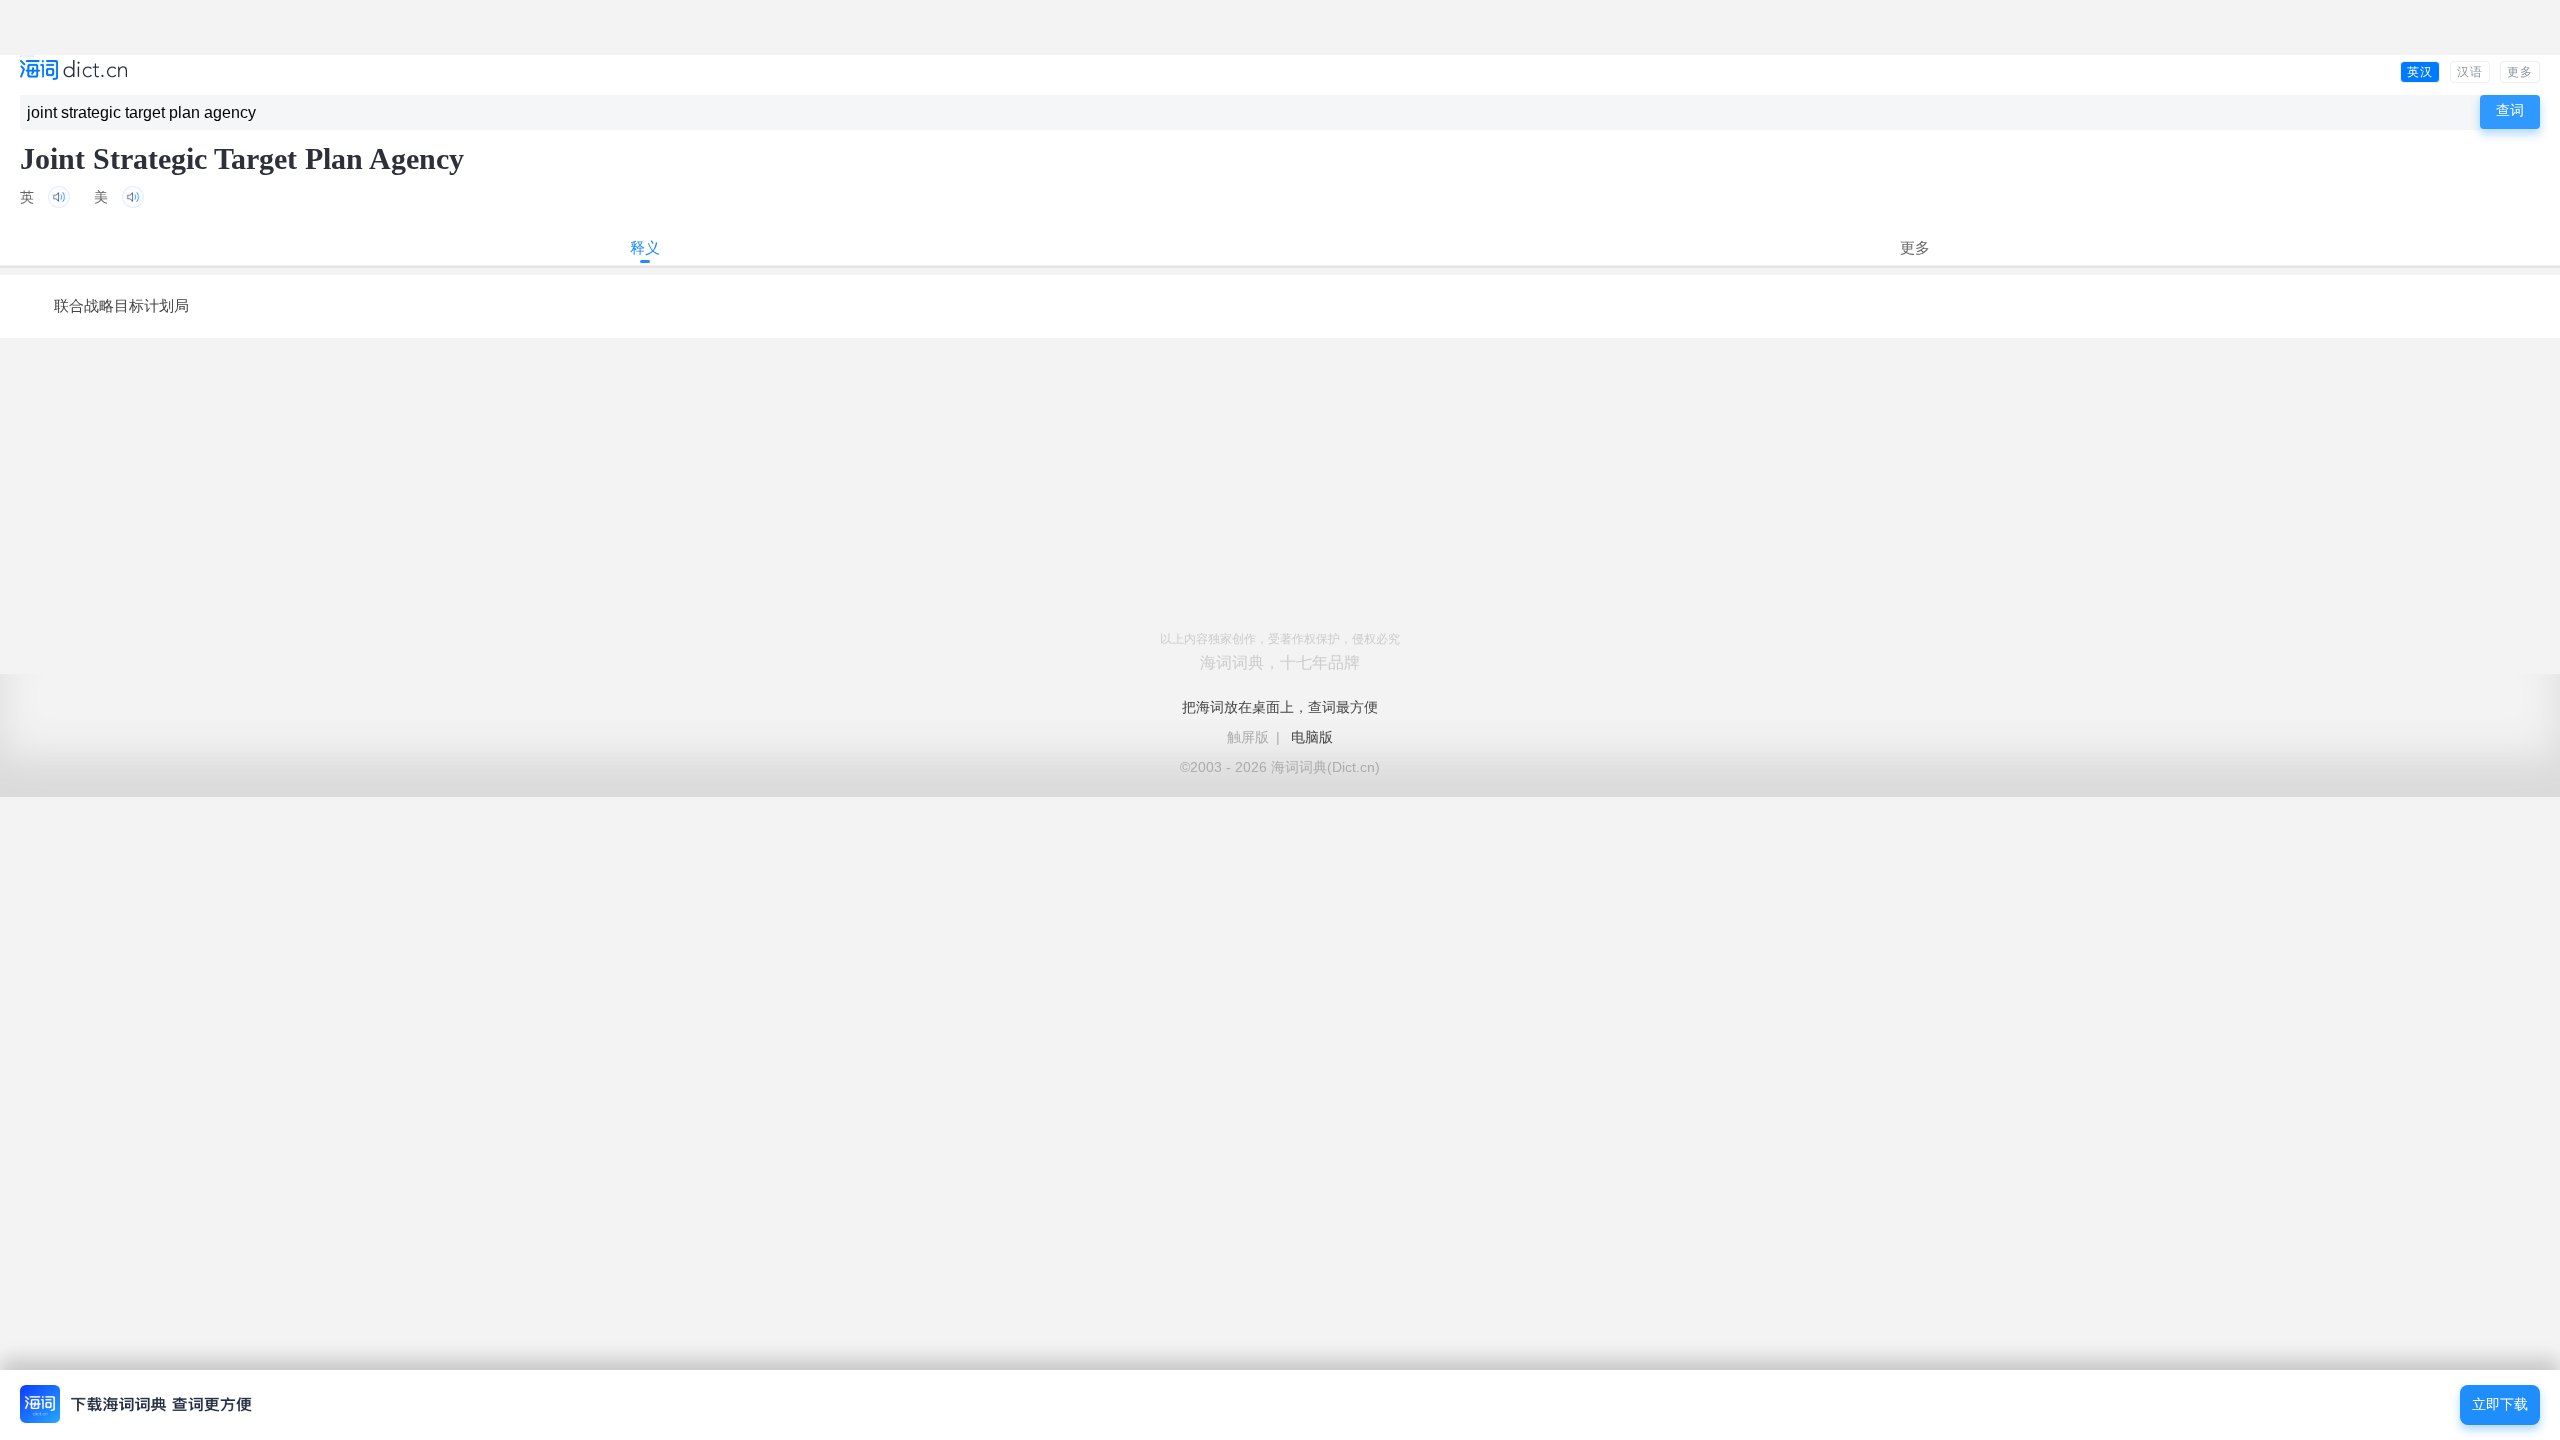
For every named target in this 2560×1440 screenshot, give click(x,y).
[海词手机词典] (73, 71)
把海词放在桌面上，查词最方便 (1280, 707)
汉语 (2470, 72)
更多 (2520, 72)
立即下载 (2500, 1404)
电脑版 (1312, 737)
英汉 (2420, 72)
